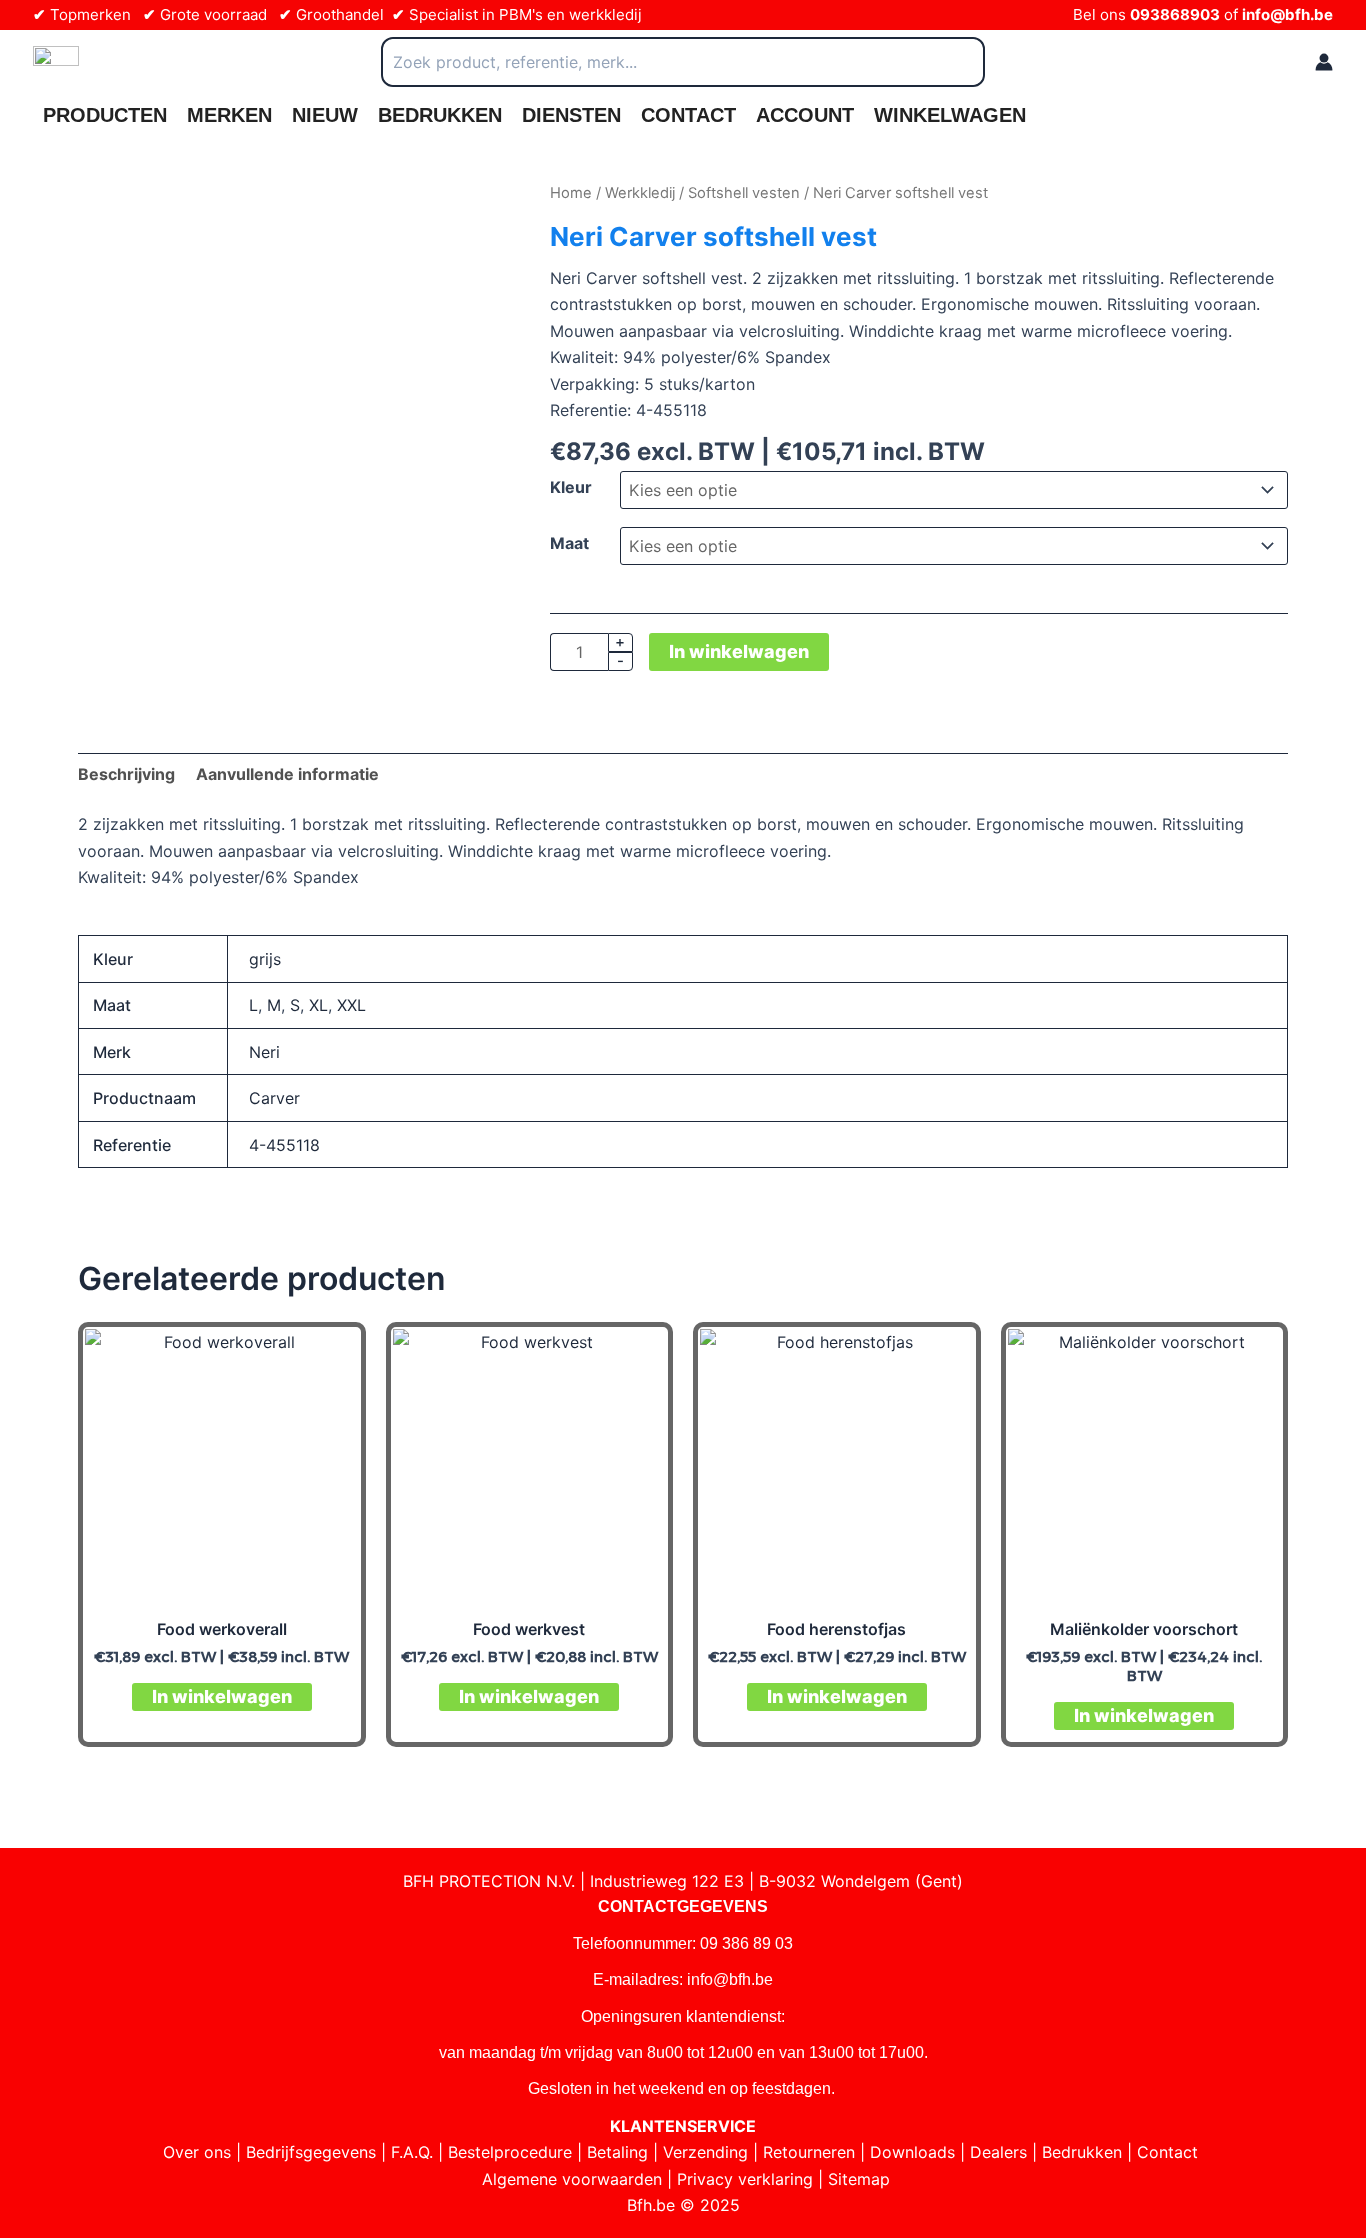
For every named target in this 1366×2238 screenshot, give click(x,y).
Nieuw (325, 115)
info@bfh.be (1287, 14)
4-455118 (284, 1145)
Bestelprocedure (510, 2152)
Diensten (571, 115)
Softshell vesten (744, 193)
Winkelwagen (950, 115)
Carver (274, 1098)
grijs (265, 959)
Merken (229, 115)
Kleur (571, 487)
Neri (264, 1052)
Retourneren (809, 2152)
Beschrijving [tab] (126, 774)
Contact (688, 115)
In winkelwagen (739, 651)
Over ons (197, 2152)
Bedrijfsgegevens (311, 2152)
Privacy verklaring (745, 2179)
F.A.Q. (412, 2152)
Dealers (998, 2152)
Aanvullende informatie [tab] (287, 774)
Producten (105, 115)
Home (571, 193)
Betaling (617, 2152)
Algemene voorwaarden (572, 2179)
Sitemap (859, 2179)
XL (318, 1005)
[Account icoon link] (1324, 62)
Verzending (705, 2152)
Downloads (912, 2152)
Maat (569, 543)
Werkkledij (640, 193)
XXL (351, 1005)
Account (805, 115)
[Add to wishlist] (108, 210)
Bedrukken (440, 115)
